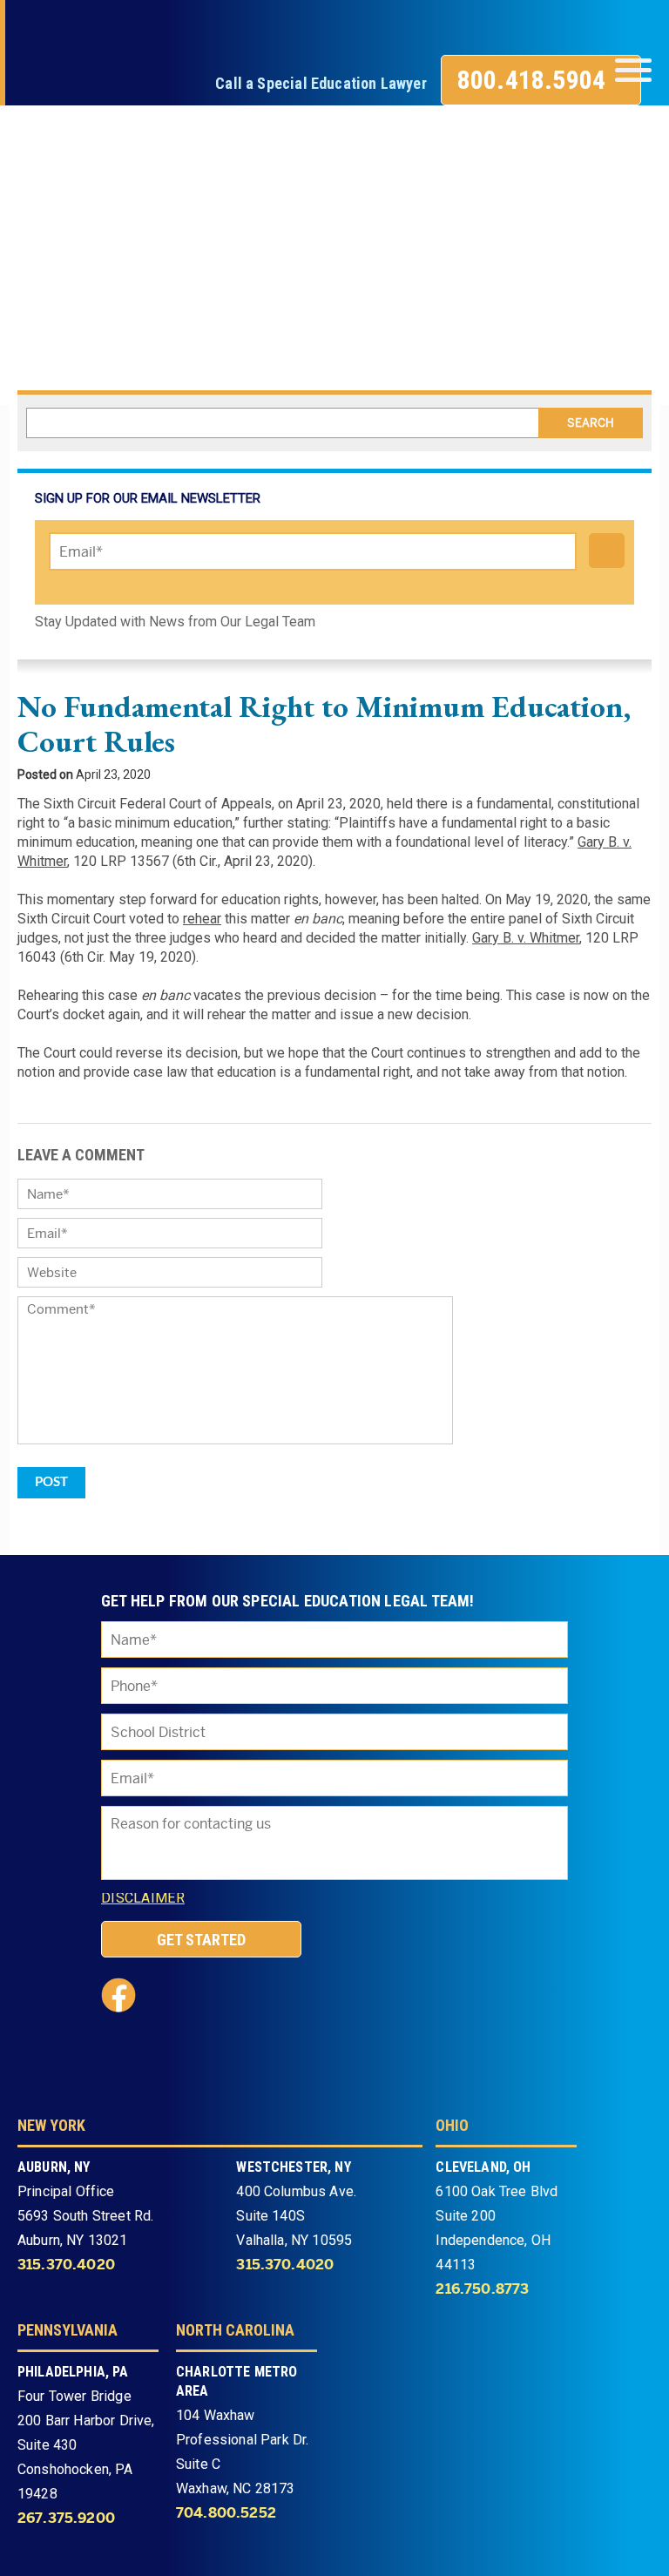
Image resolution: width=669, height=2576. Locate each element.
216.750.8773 (482, 2289)
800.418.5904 (531, 80)
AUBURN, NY (54, 2167)
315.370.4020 (66, 2265)
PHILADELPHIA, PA (73, 2372)
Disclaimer (143, 1898)
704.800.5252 (226, 2513)
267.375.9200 (66, 2519)
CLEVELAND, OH (483, 2167)
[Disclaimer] (204, 1902)
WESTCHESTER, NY (293, 2167)
